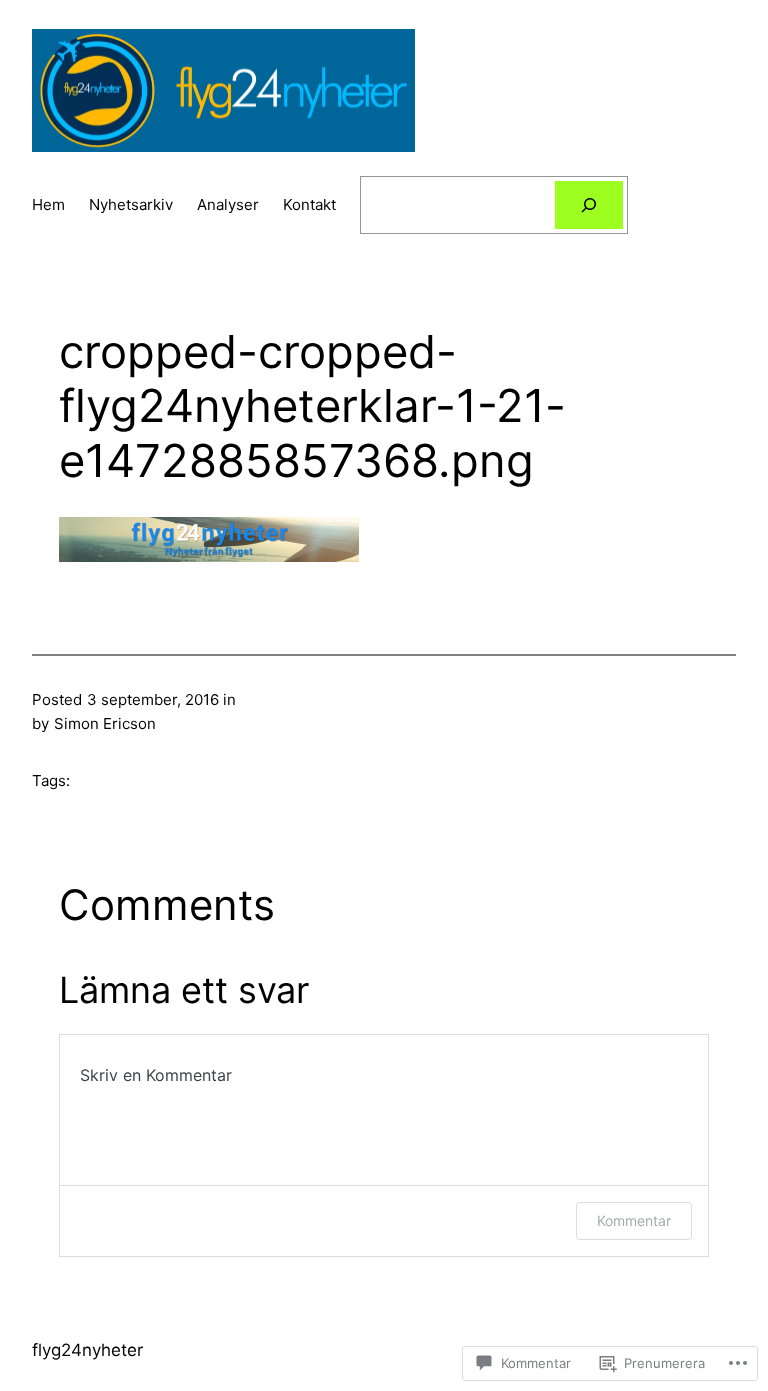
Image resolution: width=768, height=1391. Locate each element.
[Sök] (589, 205)
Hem (48, 204)
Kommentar (634, 1220)
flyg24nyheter (87, 1350)
